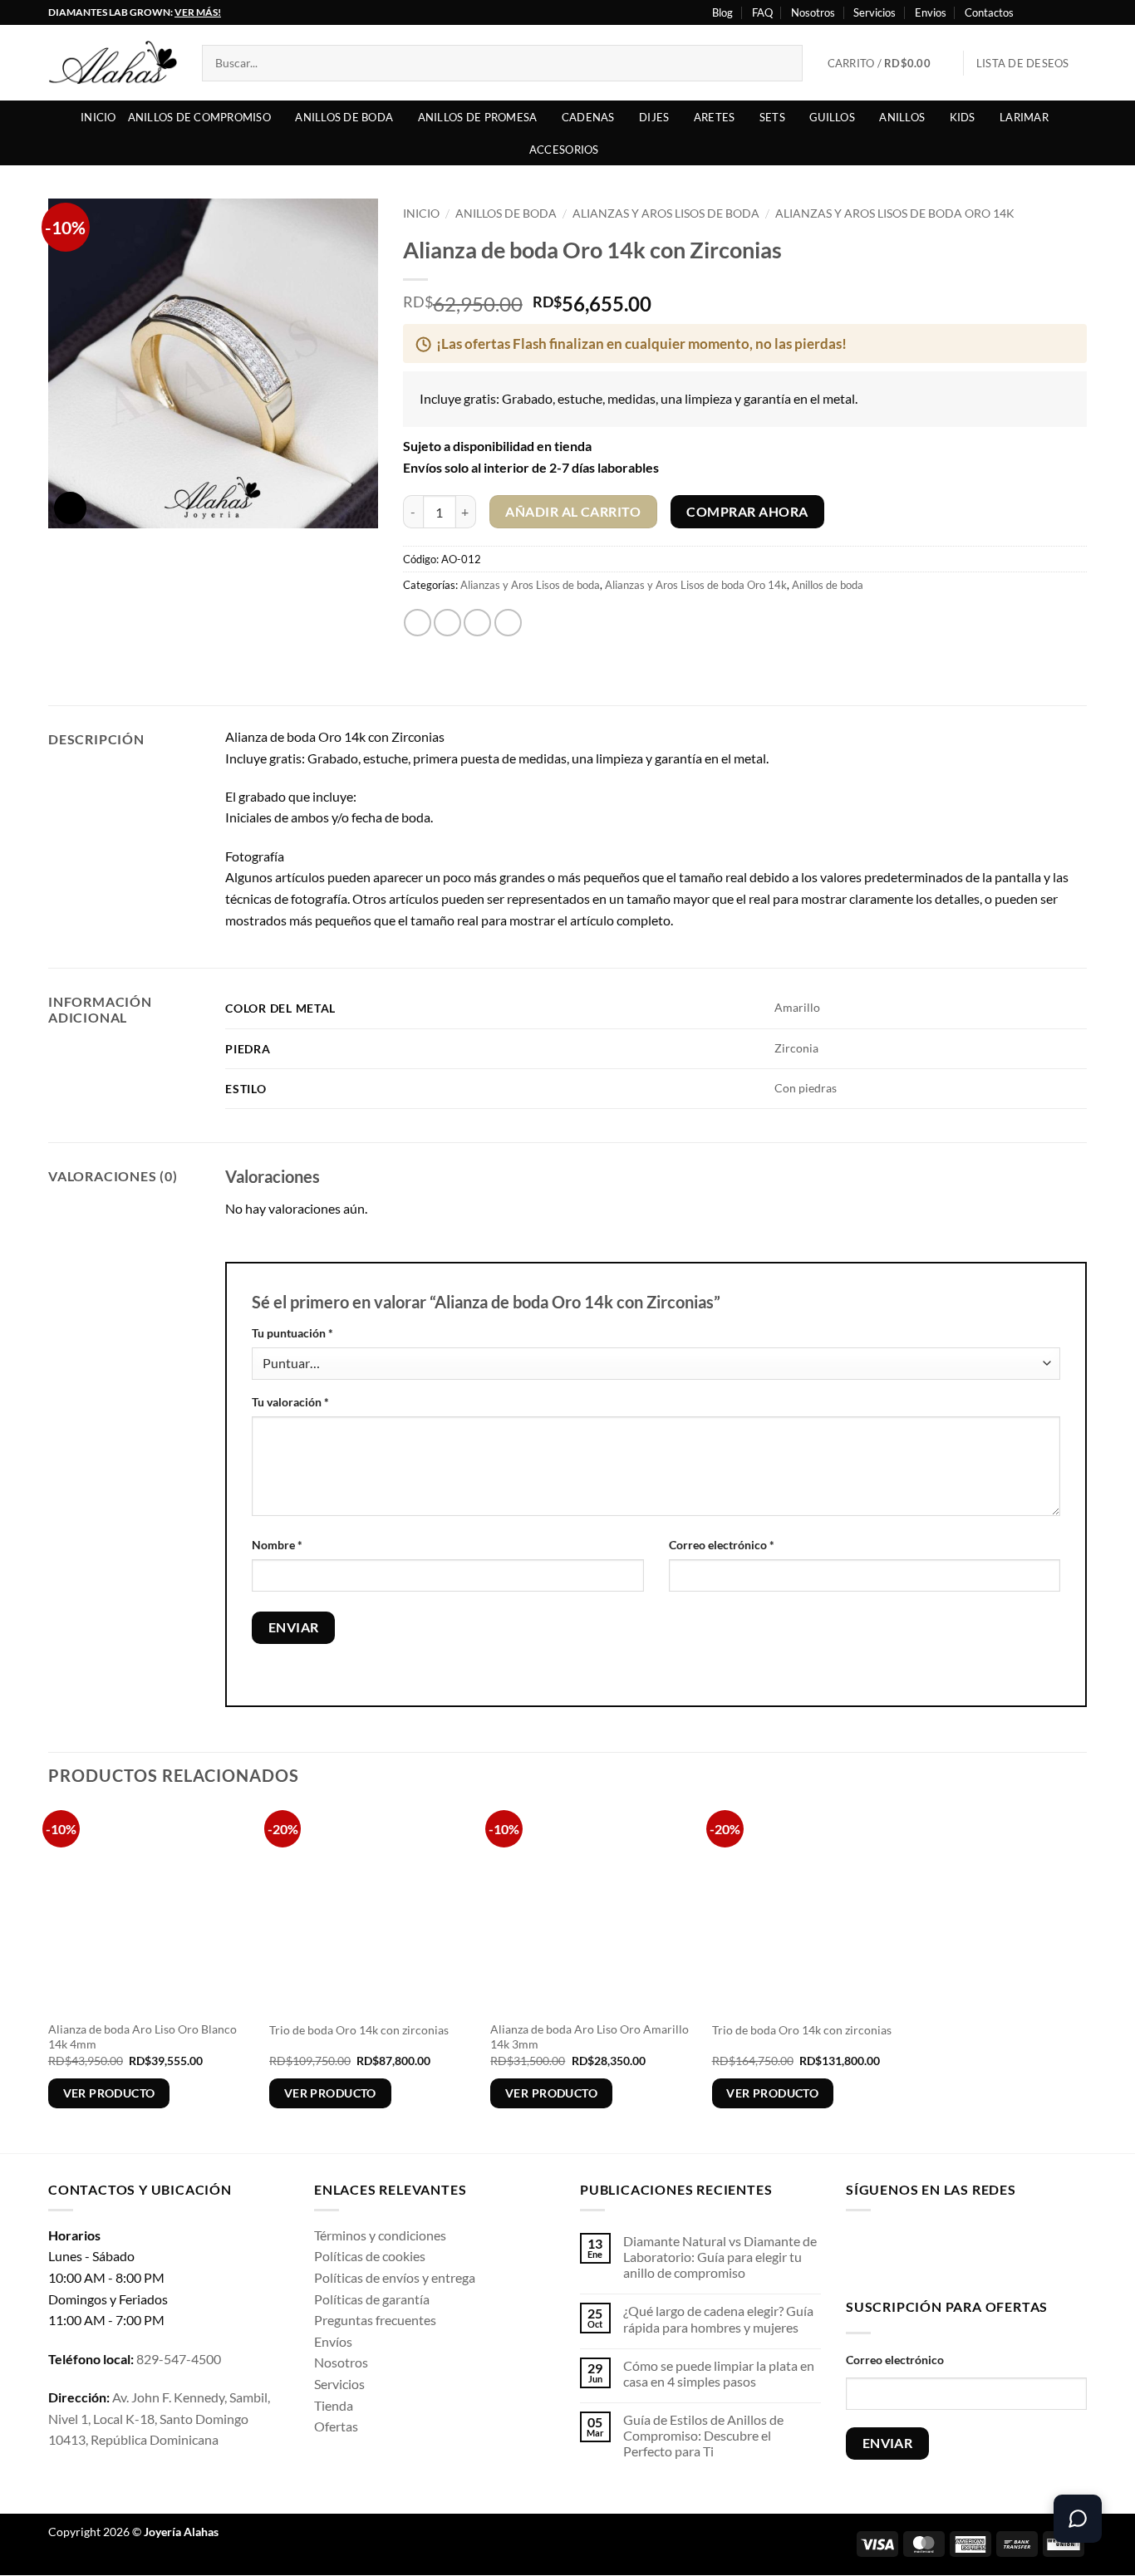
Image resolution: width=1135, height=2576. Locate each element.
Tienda (334, 2405)
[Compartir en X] (447, 623)
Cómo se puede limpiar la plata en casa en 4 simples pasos (719, 2373)
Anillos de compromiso (199, 117)
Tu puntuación (292, 1333)
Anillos (902, 117)
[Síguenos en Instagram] (1047, 12)
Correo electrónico (722, 1545)
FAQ (762, 12)
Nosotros (813, 12)
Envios (931, 12)
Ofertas (336, 2426)
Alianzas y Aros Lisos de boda (666, 213)
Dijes (654, 117)
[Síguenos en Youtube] (1078, 12)
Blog (722, 12)
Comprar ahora (747, 512)
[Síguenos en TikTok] (912, 2251)
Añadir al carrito (573, 512)
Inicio (98, 117)
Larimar (1024, 117)
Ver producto (109, 2093)
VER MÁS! (198, 12)
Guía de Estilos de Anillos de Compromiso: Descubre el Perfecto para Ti (703, 2435)
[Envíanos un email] (964, 2251)
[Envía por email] (477, 623)
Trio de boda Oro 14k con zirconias (359, 2030)
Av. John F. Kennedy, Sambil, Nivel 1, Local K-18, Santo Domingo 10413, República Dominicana (159, 2418)
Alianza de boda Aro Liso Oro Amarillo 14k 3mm (590, 2037)
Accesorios (564, 150)
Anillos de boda (344, 117)
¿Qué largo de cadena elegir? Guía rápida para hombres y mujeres (718, 2318)
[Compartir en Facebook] (418, 623)
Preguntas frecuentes (375, 2320)
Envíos (333, 2341)
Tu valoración (290, 1402)
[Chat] (1078, 2519)
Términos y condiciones (380, 2235)
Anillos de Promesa (478, 117)
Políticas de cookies (370, 2256)
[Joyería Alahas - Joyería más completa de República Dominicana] (113, 63)
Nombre (277, 1545)
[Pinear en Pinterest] (508, 623)
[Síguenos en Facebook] (1031, 12)
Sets (772, 117)
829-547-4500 (179, 2359)
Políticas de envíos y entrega (395, 2277)
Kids (963, 117)
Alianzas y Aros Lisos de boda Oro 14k (895, 213)
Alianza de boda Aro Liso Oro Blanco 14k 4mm (142, 2037)
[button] (889, 63)
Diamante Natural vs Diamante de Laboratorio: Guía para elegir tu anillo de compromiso (720, 2257)
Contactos (989, 12)
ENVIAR (888, 2443)
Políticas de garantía (372, 2299)
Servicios (875, 12)
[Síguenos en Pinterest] (990, 2251)
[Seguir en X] (1063, 12)
